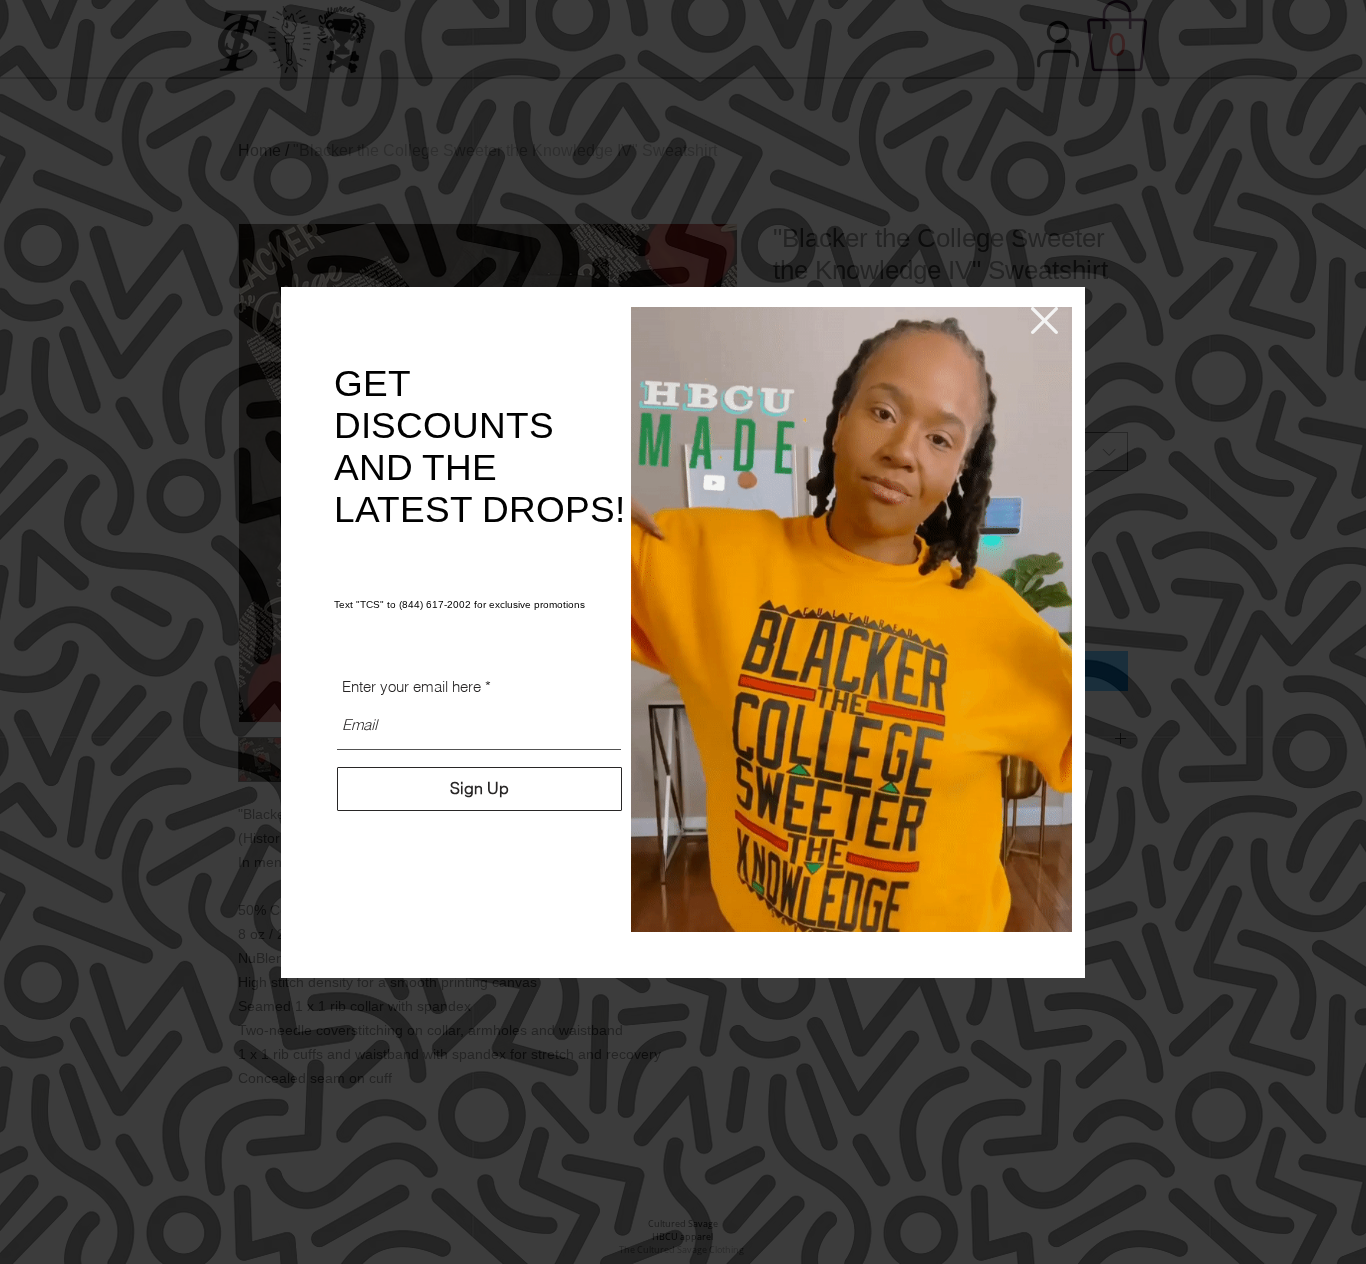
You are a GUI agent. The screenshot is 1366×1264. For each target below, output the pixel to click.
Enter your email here (411, 686)
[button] (1044, 320)
